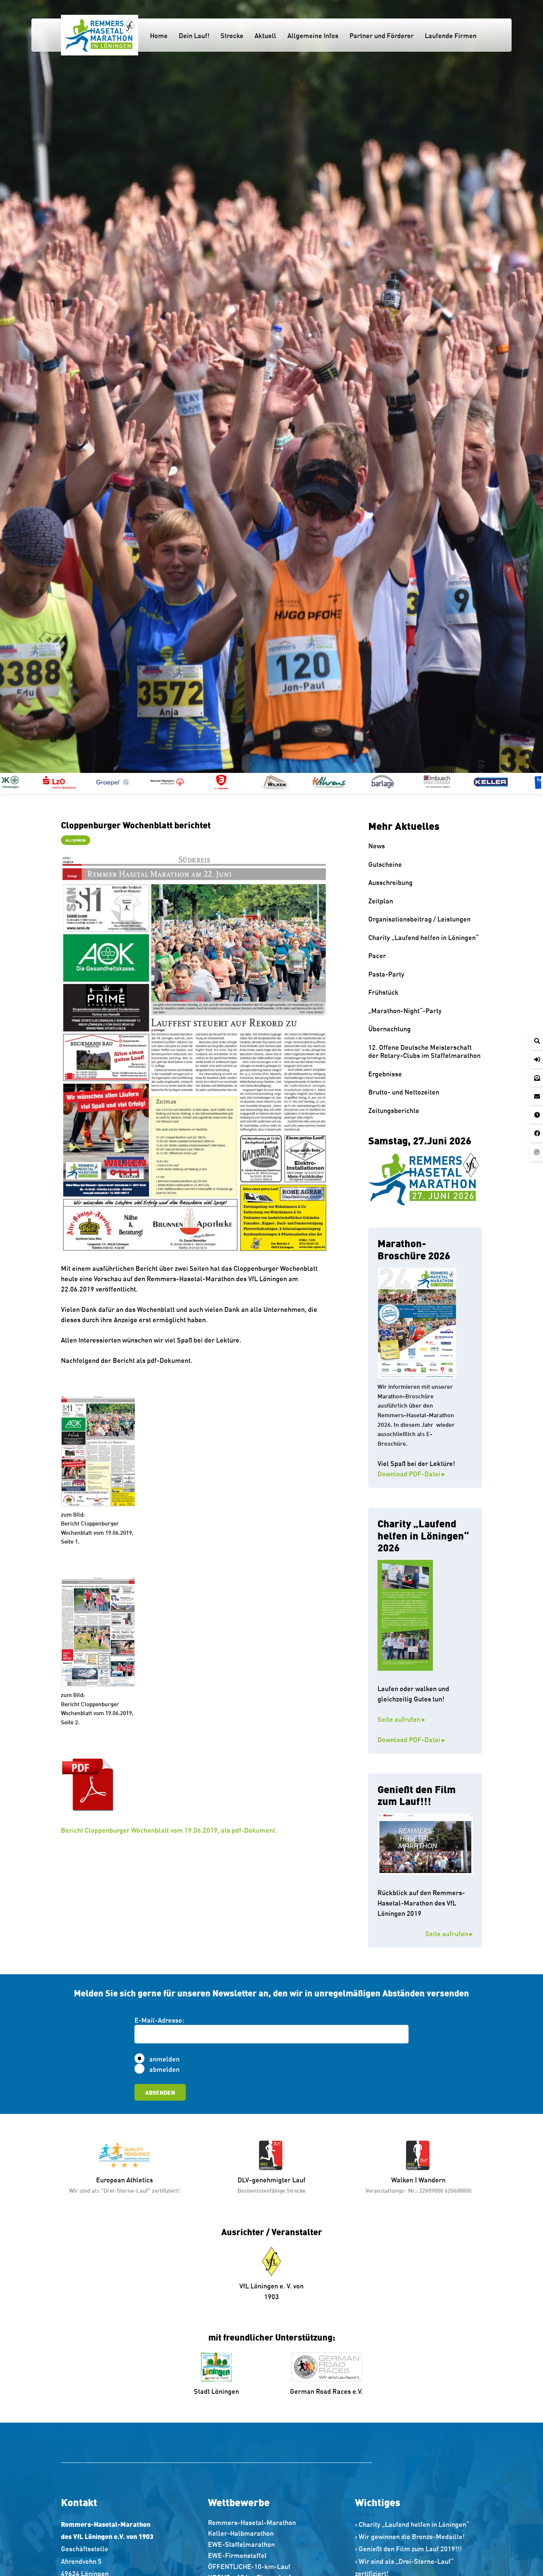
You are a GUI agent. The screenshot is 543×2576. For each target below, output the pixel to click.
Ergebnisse (385, 1073)
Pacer (377, 955)
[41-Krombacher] (383, 782)
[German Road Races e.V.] (327, 2367)
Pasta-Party (386, 974)
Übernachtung (390, 1028)
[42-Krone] (437, 782)
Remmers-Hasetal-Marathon (252, 2522)
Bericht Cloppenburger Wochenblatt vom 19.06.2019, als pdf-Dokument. (169, 1830)
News (377, 845)
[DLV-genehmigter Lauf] (271, 2155)
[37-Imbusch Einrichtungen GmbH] (275, 782)
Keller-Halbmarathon (241, 2533)
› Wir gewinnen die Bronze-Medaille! (410, 2536)
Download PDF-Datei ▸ (411, 1473)
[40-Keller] (329, 782)
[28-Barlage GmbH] (221, 782)
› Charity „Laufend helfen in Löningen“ (412, 2524)
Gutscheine (385, 864)
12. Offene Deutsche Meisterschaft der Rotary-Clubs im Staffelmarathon (424, 1051)
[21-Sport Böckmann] (59, 782)
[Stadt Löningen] (217, 2367)
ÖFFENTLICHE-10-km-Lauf (249, 2566)
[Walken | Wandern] (419, 2155)
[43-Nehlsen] (491, 782)
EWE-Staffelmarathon (241, 2544)
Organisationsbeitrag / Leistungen (419, 919)
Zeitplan (381, 900)
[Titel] (100, 35)
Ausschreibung (390, 882)
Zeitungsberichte (394, 1110)
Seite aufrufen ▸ (418, 1719)
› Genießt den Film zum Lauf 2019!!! (408, 2548)
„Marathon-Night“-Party (405, 1010)
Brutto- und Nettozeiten (404, 1092)
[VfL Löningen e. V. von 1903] (272, 2261)
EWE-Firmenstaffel (237, 2555)
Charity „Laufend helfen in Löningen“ (424, 937)
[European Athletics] (124, 2155)
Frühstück (383, 992)
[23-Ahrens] (167, 782)
